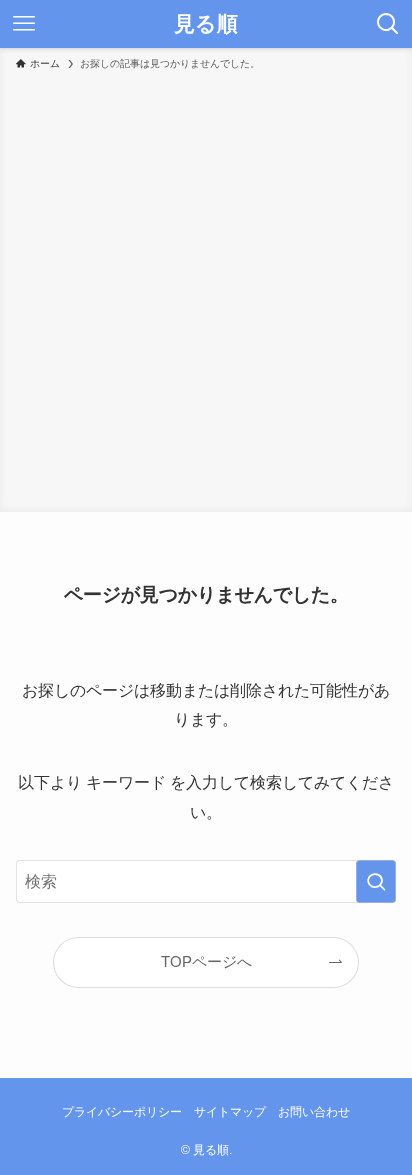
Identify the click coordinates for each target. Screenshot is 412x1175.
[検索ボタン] (388, 24)
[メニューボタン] (24, 24)
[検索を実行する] (376, 881)
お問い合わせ (314, 1112)
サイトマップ (230, 1112)
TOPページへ (206, 962)
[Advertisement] (206, 288)
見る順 (206, 24)
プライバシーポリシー (122, 1112)
